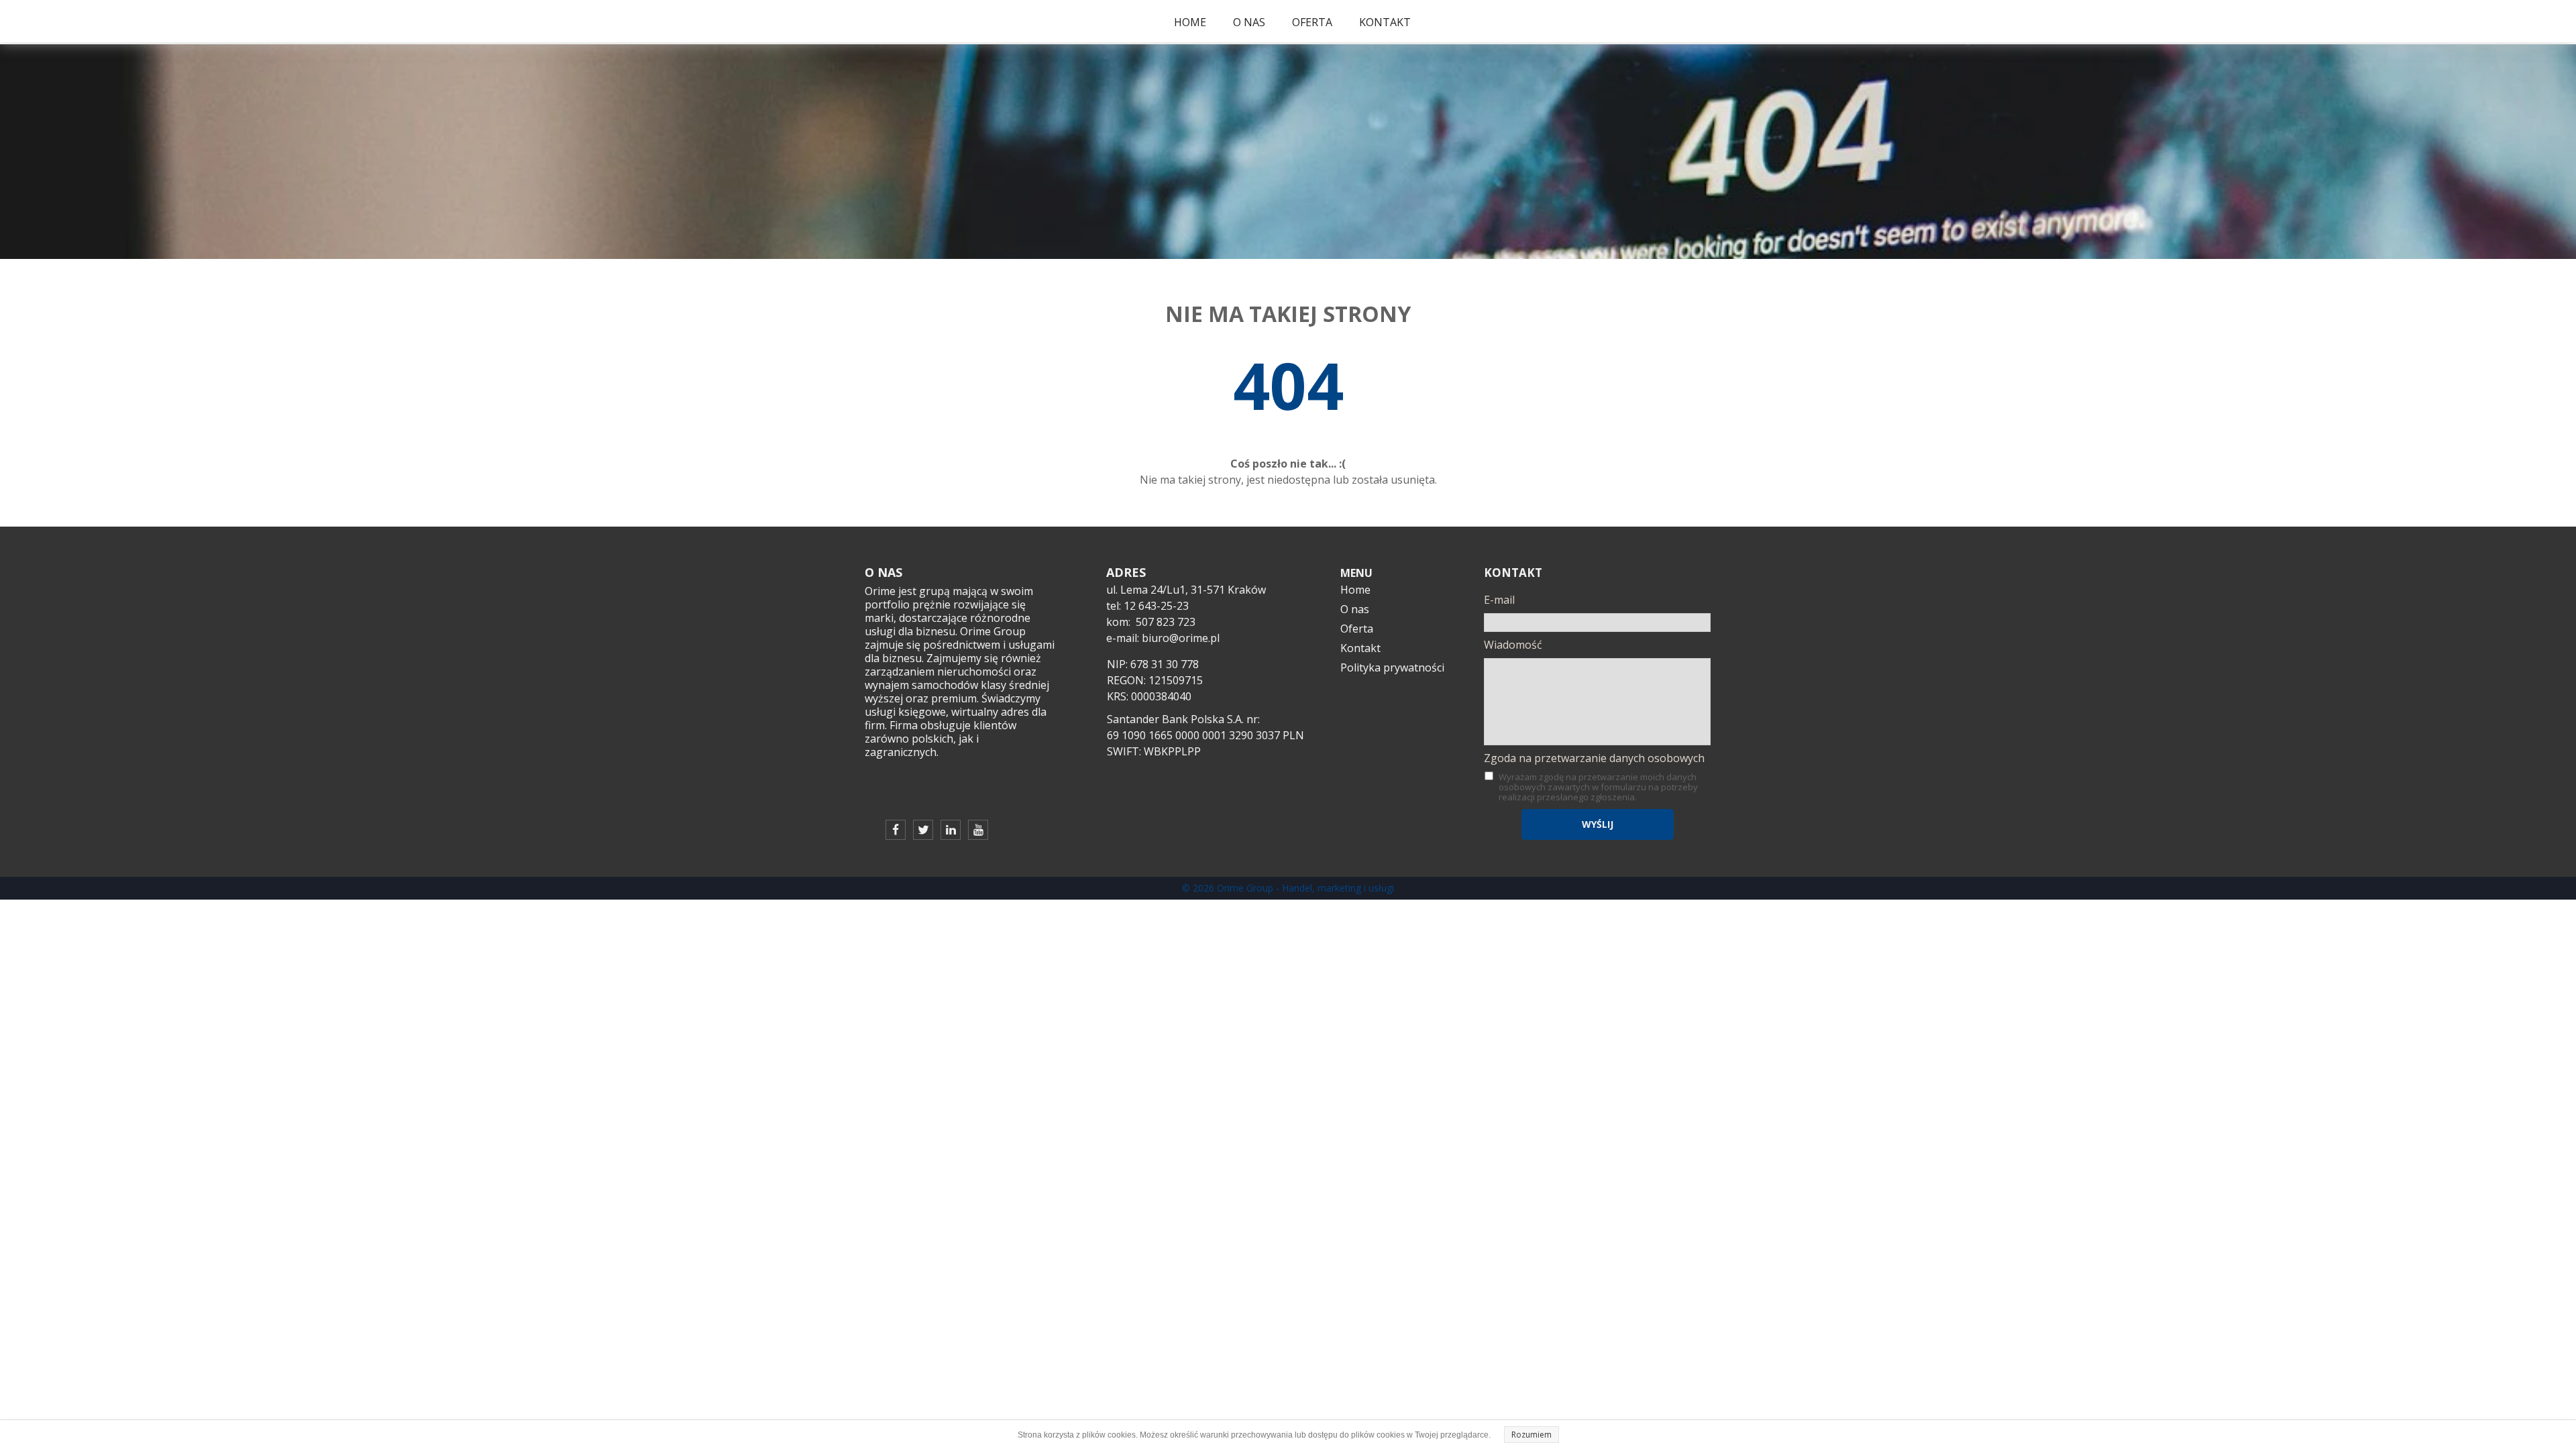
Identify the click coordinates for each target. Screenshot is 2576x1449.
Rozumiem (1532, 1435)
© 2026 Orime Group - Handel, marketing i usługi (1288, 888)
